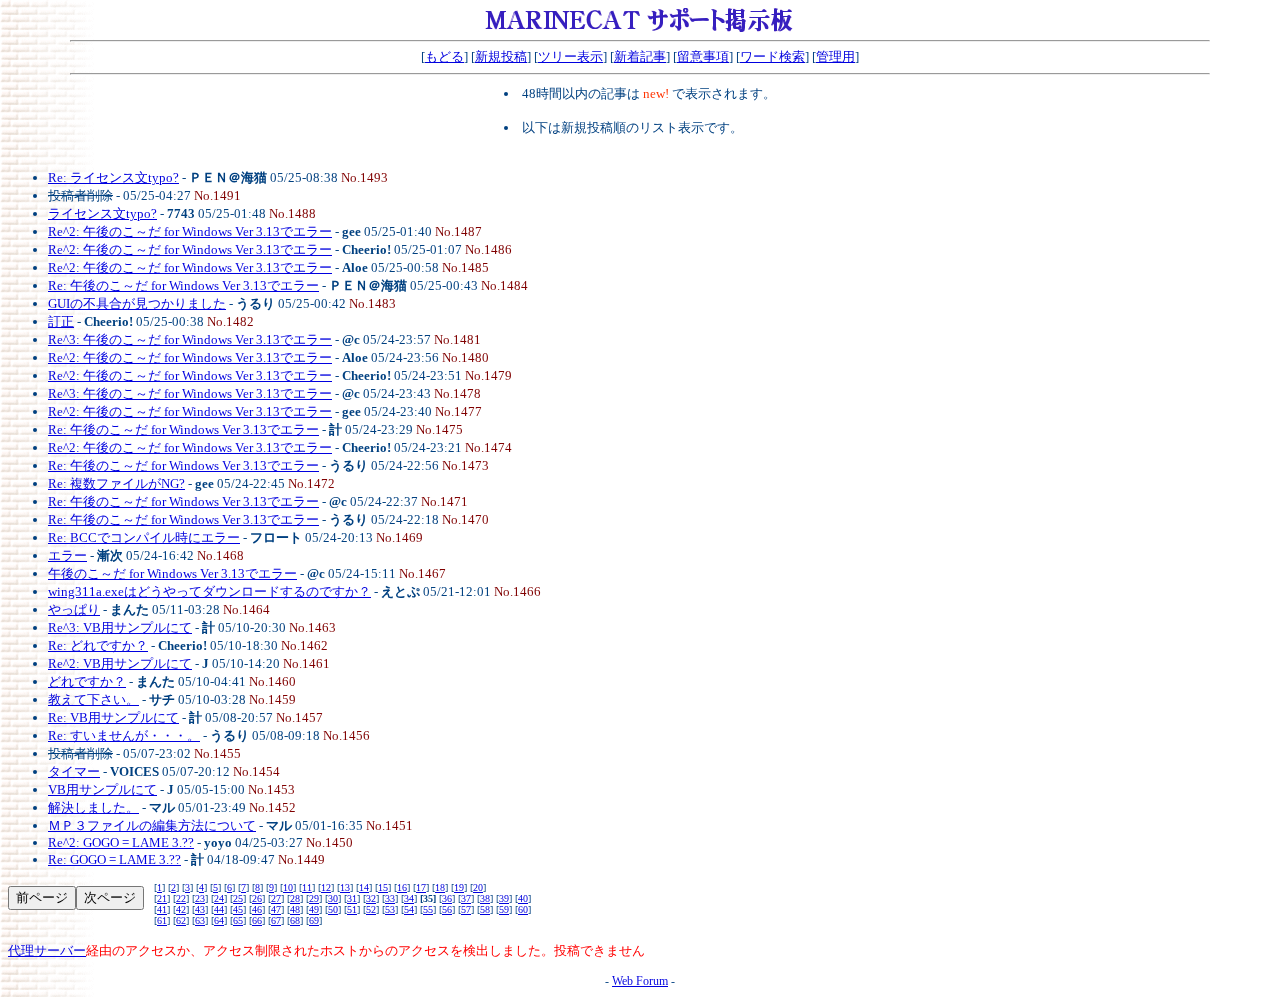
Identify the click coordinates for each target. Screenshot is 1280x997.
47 (276, 909)
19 (459, 887)
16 (402, 887)
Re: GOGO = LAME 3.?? (114, 859)
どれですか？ (87, 681)
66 (257, 920)
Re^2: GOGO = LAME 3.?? (121, 842)
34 (409, 898)
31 (352, 898)
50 (333, 909)
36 (447, 898)
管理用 (835, 56)
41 (162, 909)
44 (219, 909)
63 (200, 920)
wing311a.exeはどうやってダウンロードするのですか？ (209, 591)
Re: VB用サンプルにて (113, 717)
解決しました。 (93, 807)
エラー (67, 555)
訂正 (61, 321)
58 (485, 909)
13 (345, 887)
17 (421, 887)
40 (523, 898)
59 (504, 909)
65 (238, 920)
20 (478, 887)
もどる (444, 56)
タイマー (74, 771)
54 (409, 909)
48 (295, 909)
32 (371, 898)
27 (276, 898)
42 (181, 909)
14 (364, 887)
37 (466, 898)
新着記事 (640, 56)
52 (371, 909)
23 (200, 898)
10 (288, 887)
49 (314, 909)
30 (333, 898)
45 (238, 909)
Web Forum (640, 981)
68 (295, 920)
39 (504, 898)
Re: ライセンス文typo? (113, 177)
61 (162, 920)
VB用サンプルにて (102, 789)
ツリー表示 (570, 56)
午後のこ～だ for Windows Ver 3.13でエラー (172, 573)
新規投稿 (501, 56)
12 (326, 887)
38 (485, 898)
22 (181, 898)
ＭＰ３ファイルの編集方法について (152, 825)
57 (466, 909)
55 (428, 909)
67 (276, 920)
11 (307, 887)
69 (314, 920)
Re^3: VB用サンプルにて (120, 627)
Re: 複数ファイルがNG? (116, 483)
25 (238, 898)
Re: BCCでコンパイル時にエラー (144, 537)
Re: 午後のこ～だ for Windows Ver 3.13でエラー (183, 285)
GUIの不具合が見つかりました (137, 303)
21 (162, 898)
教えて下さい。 (93, 699)
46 (257, 909)
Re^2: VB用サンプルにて (120, 663)
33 (390, 898)
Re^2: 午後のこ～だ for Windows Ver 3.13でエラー (190, 231)
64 (219, 920)
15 (383, 887)
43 (200, 909)
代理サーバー (47, 950)
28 (295, 898)
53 (390, 909)
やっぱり (74, 609)
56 (447, 909)
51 (352, 909)
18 (440, 887)
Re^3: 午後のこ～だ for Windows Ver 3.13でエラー (190, 339)
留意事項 (703, 56)
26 (257, 898)
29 (314, 898)
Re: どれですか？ (98, 645)
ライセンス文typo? (102, 213)
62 (181, 920)
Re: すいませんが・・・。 (124, 735)
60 (523, 909)
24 (219, 898)
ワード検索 (772, 56)
